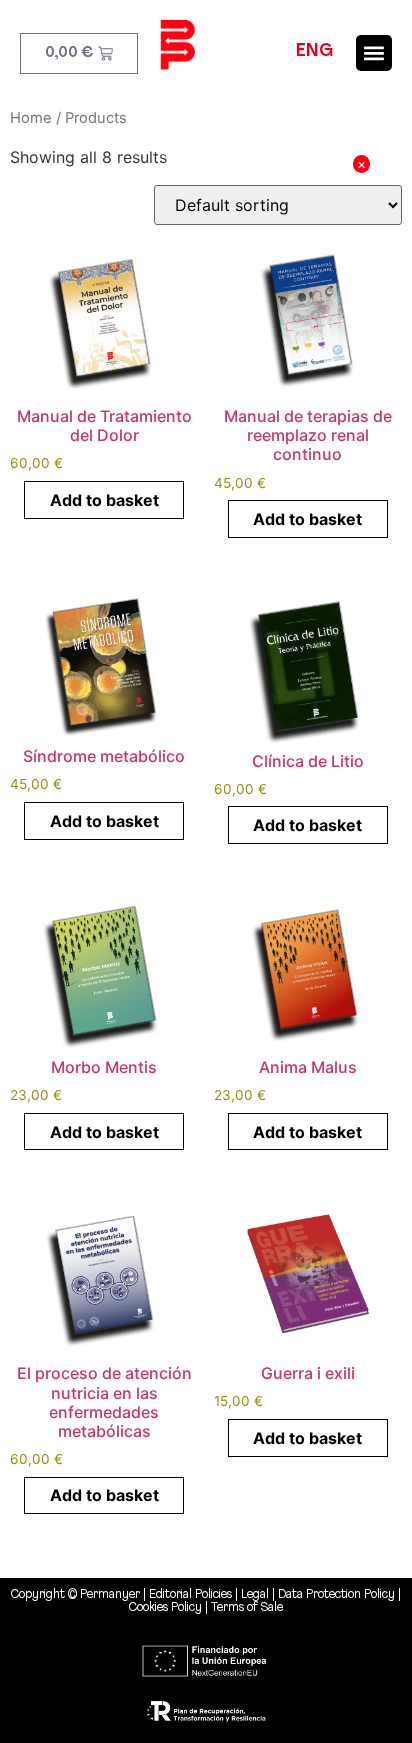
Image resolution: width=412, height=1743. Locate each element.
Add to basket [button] (104, 500)
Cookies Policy (165, 1607)
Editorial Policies (190, 1594)
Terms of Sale (247, 1607)
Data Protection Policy (336, 1594)
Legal (256, 1594)
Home (31, 118)
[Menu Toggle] (374, 53)
